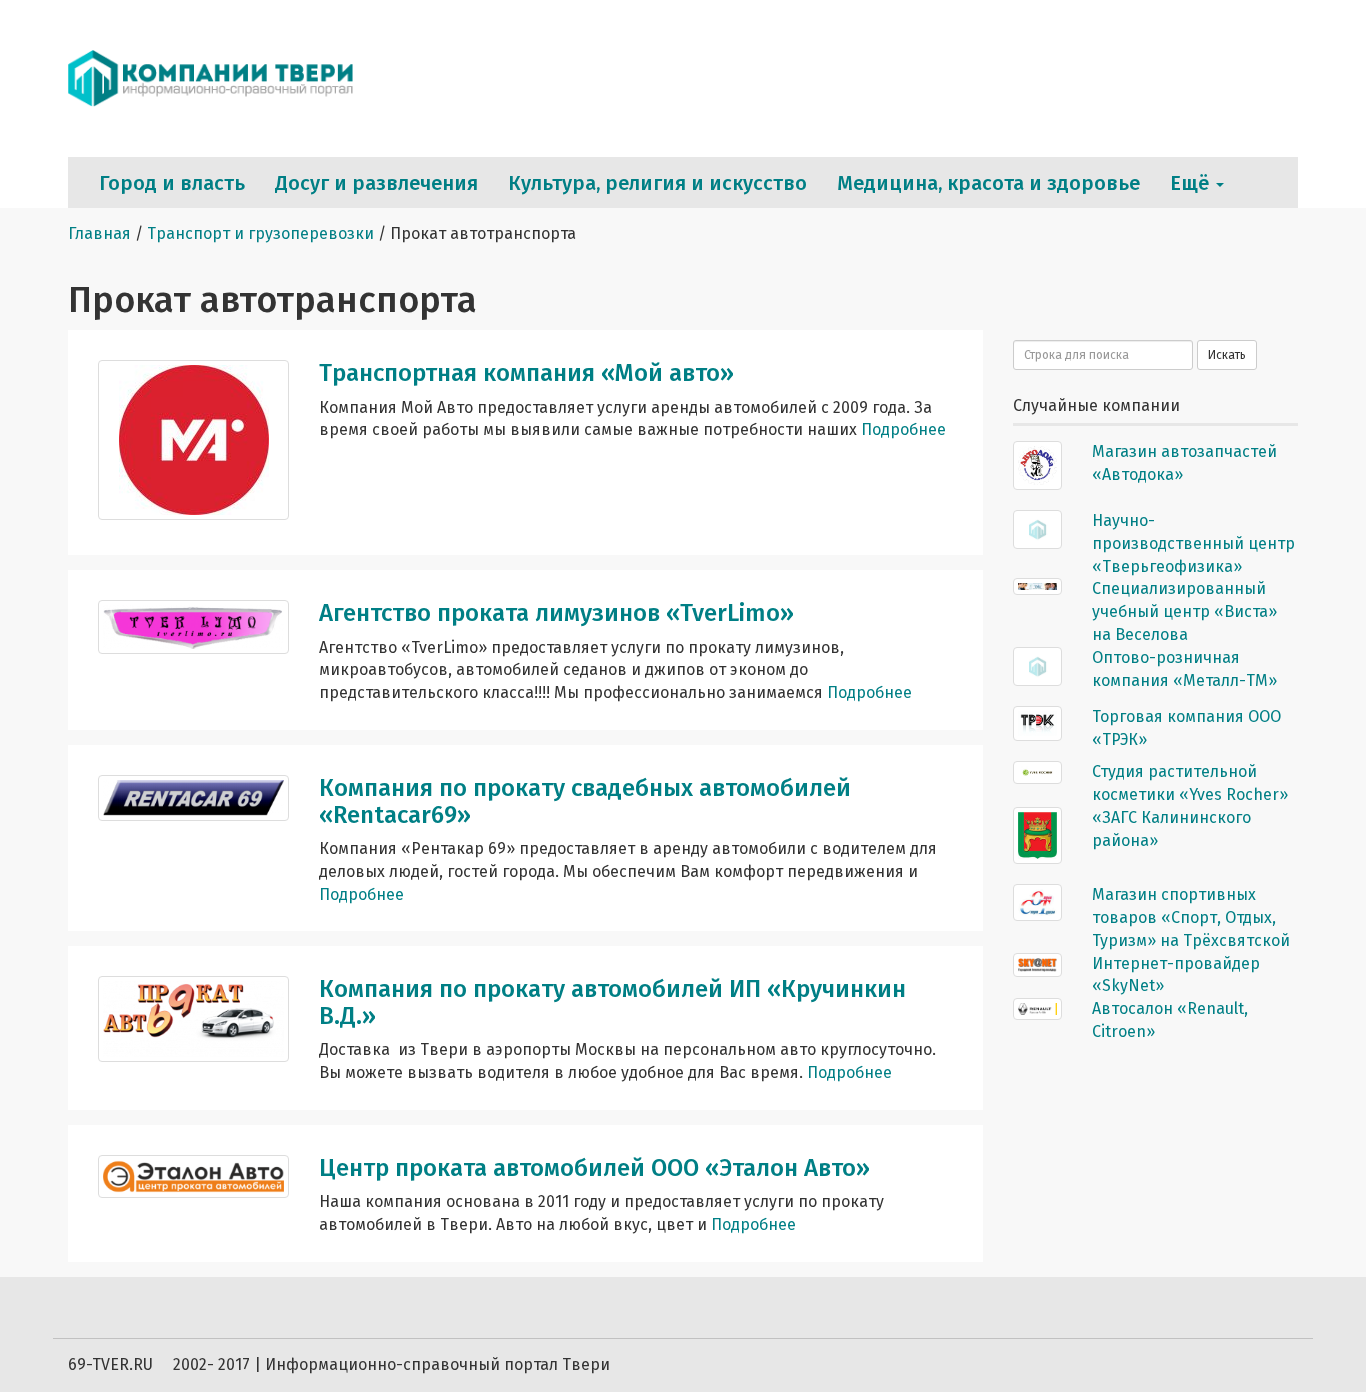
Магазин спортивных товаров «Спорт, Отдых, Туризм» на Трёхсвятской (1191, 917)
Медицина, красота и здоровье (988, 183)
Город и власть (172, 183)
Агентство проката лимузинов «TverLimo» (556, 613)
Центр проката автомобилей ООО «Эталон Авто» (594, 1168)
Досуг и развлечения (376, 183)
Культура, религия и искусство (657, 183)
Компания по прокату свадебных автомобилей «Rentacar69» (585, 801)
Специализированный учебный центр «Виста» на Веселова (1184, 611)
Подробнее (903, 429)
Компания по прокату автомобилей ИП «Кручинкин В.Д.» (612, 1002)
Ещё (1192, 183)
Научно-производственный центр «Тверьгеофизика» (1193, 543)
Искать (1227, 355)
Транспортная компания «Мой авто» (526, 373)
